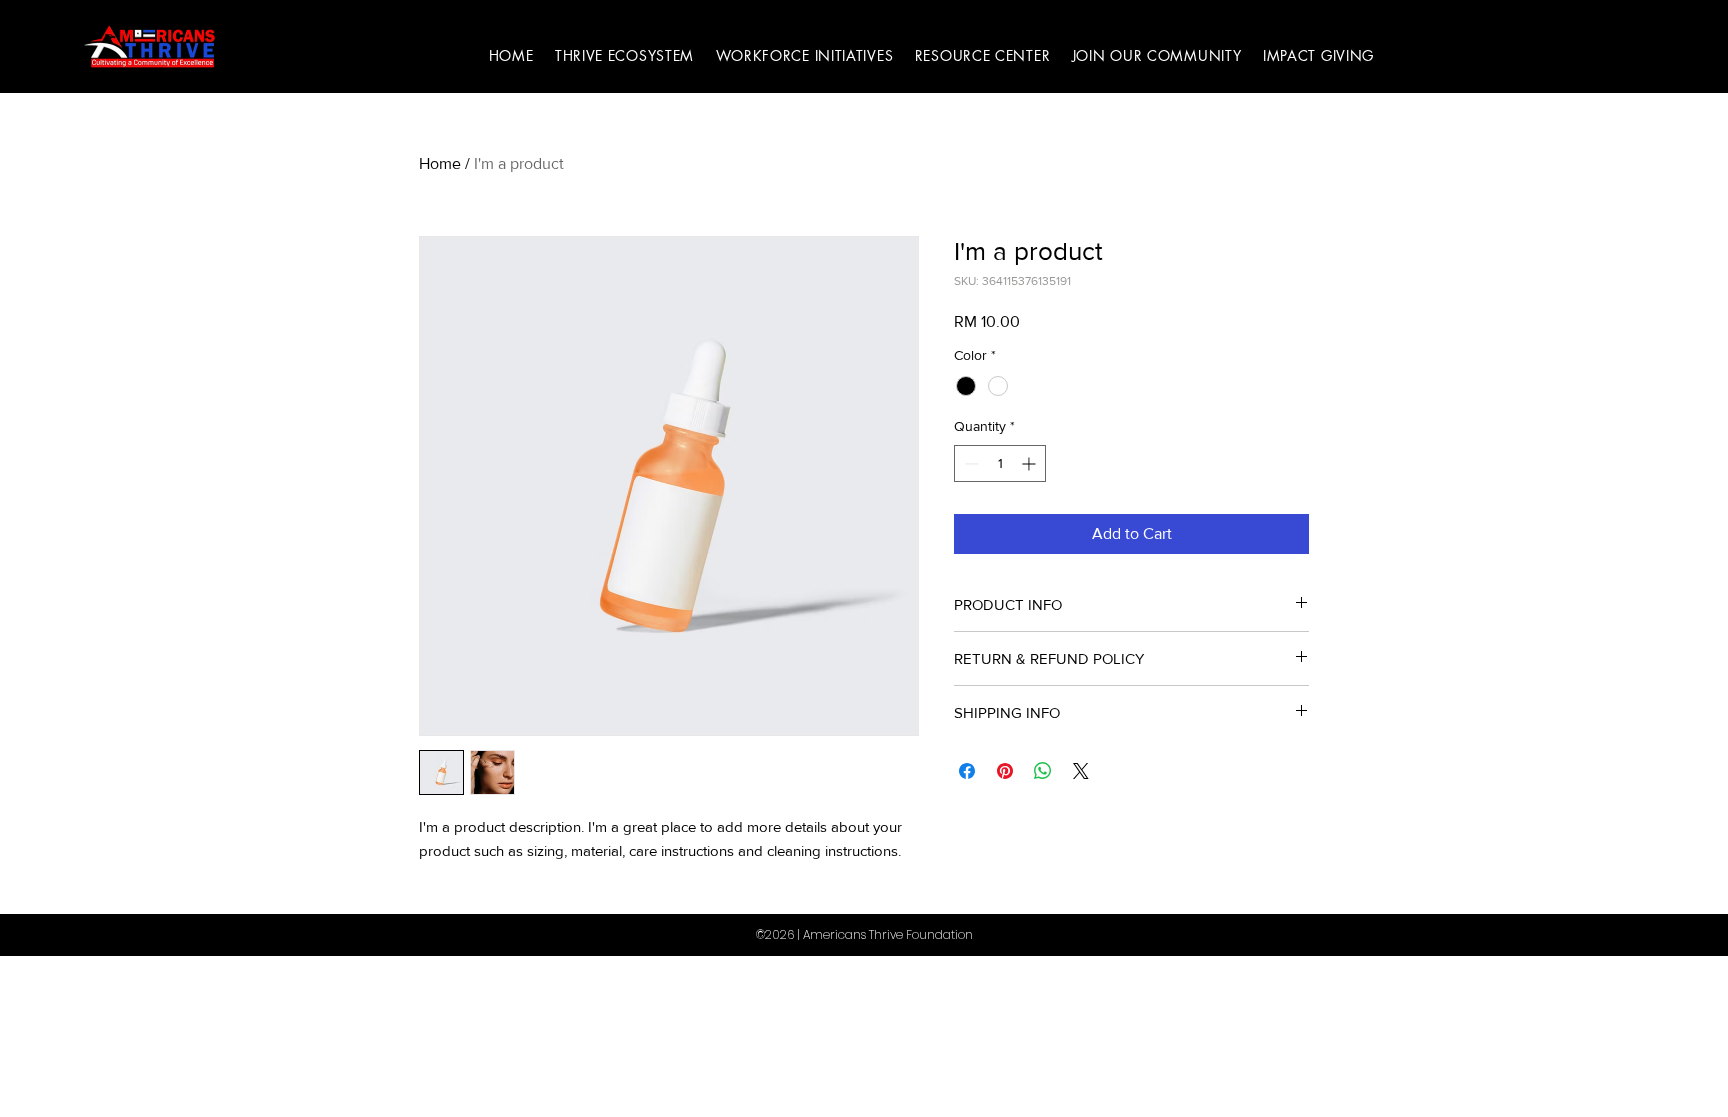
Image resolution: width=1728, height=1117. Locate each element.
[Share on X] (1081, 771)
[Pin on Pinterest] (1005, 771)
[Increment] (1030, 463)
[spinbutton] (1000, 463)
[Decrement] (969, 463)
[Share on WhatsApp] (1043, 771)
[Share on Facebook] (967, 771)
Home (440, 163)
